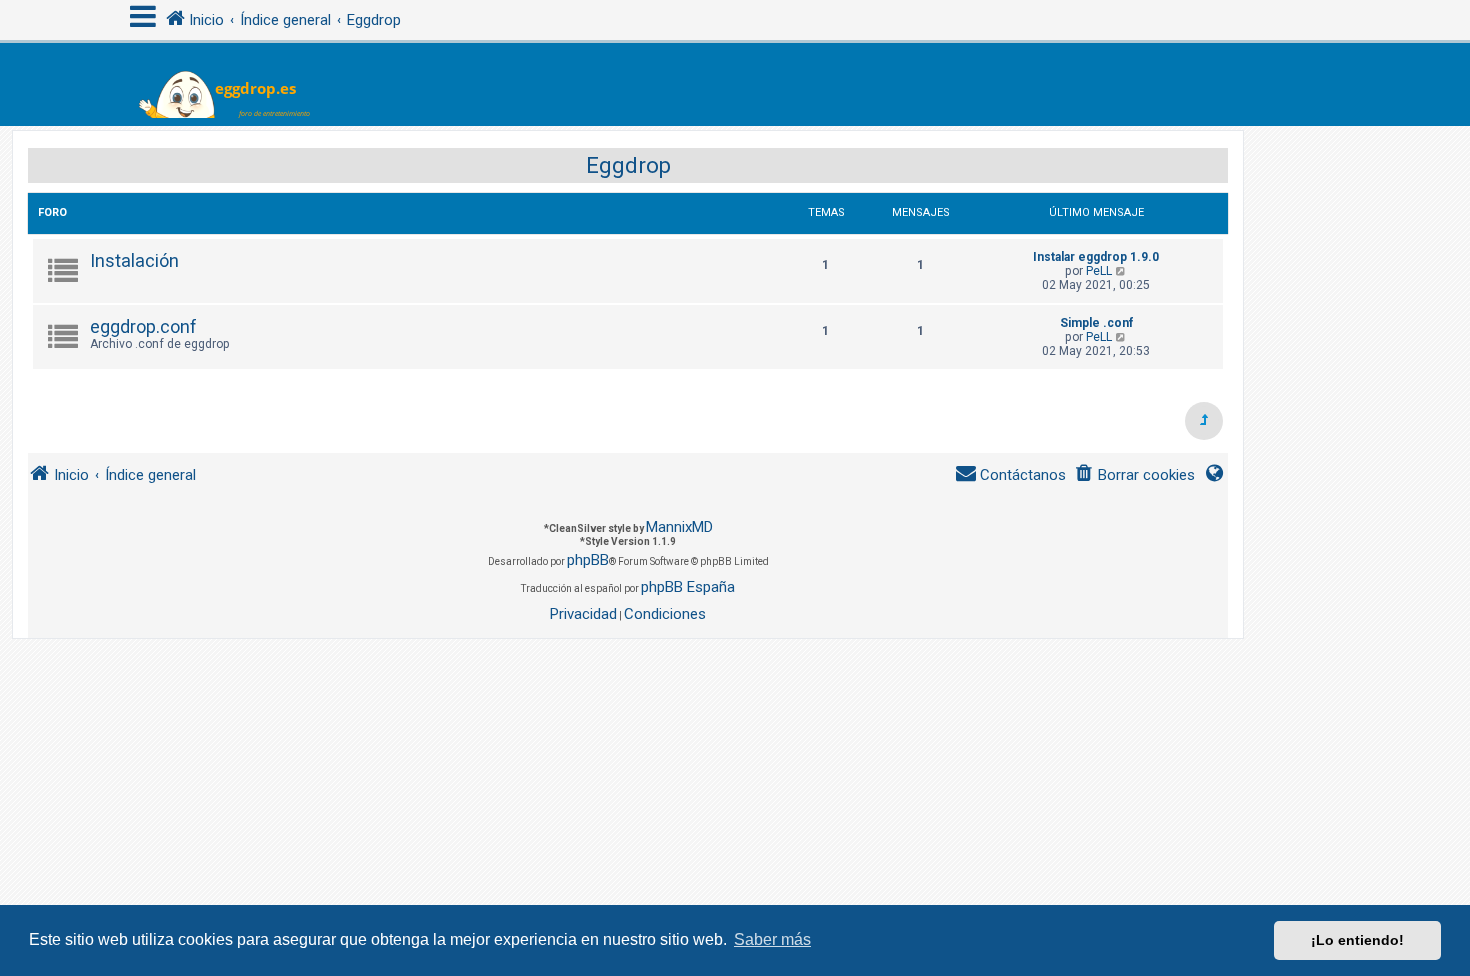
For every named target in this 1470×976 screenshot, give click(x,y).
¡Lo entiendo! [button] (1357, 940)
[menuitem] (1134, 475)
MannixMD (679, 527)
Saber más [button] (772, 939)
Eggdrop (628, 165)
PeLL (1099, 271)
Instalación (134, 260)
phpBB (588, 560)
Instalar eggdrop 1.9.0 (1096, 257)
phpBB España (688, 587)
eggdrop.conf (143, 326)
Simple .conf (1096, 323)
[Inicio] (236, 84)
